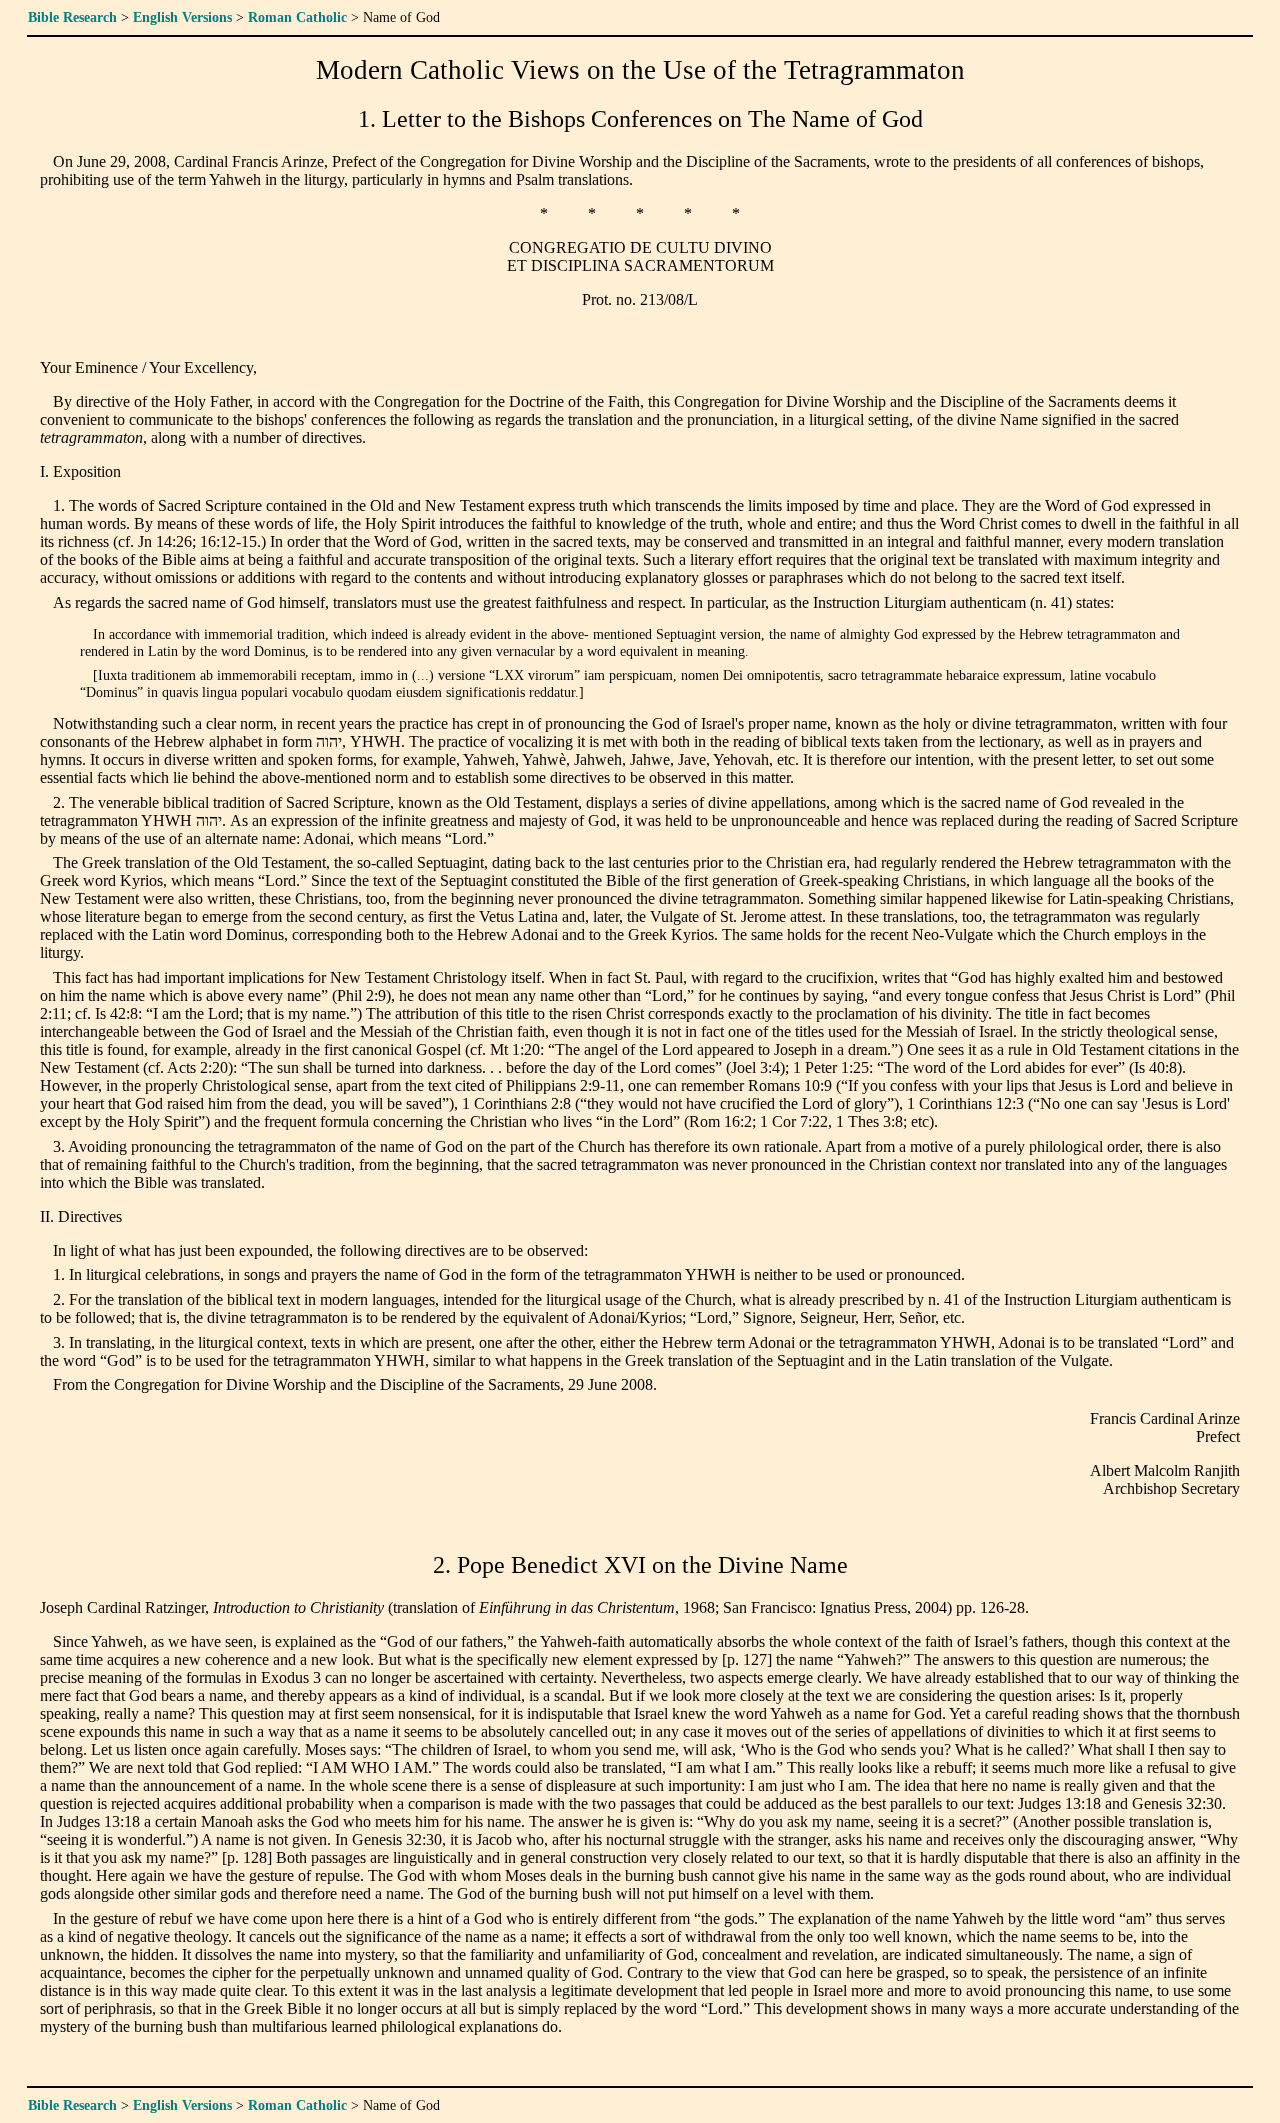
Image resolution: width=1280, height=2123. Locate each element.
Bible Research (72, 17)
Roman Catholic (297, 17)
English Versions (182, 17)
